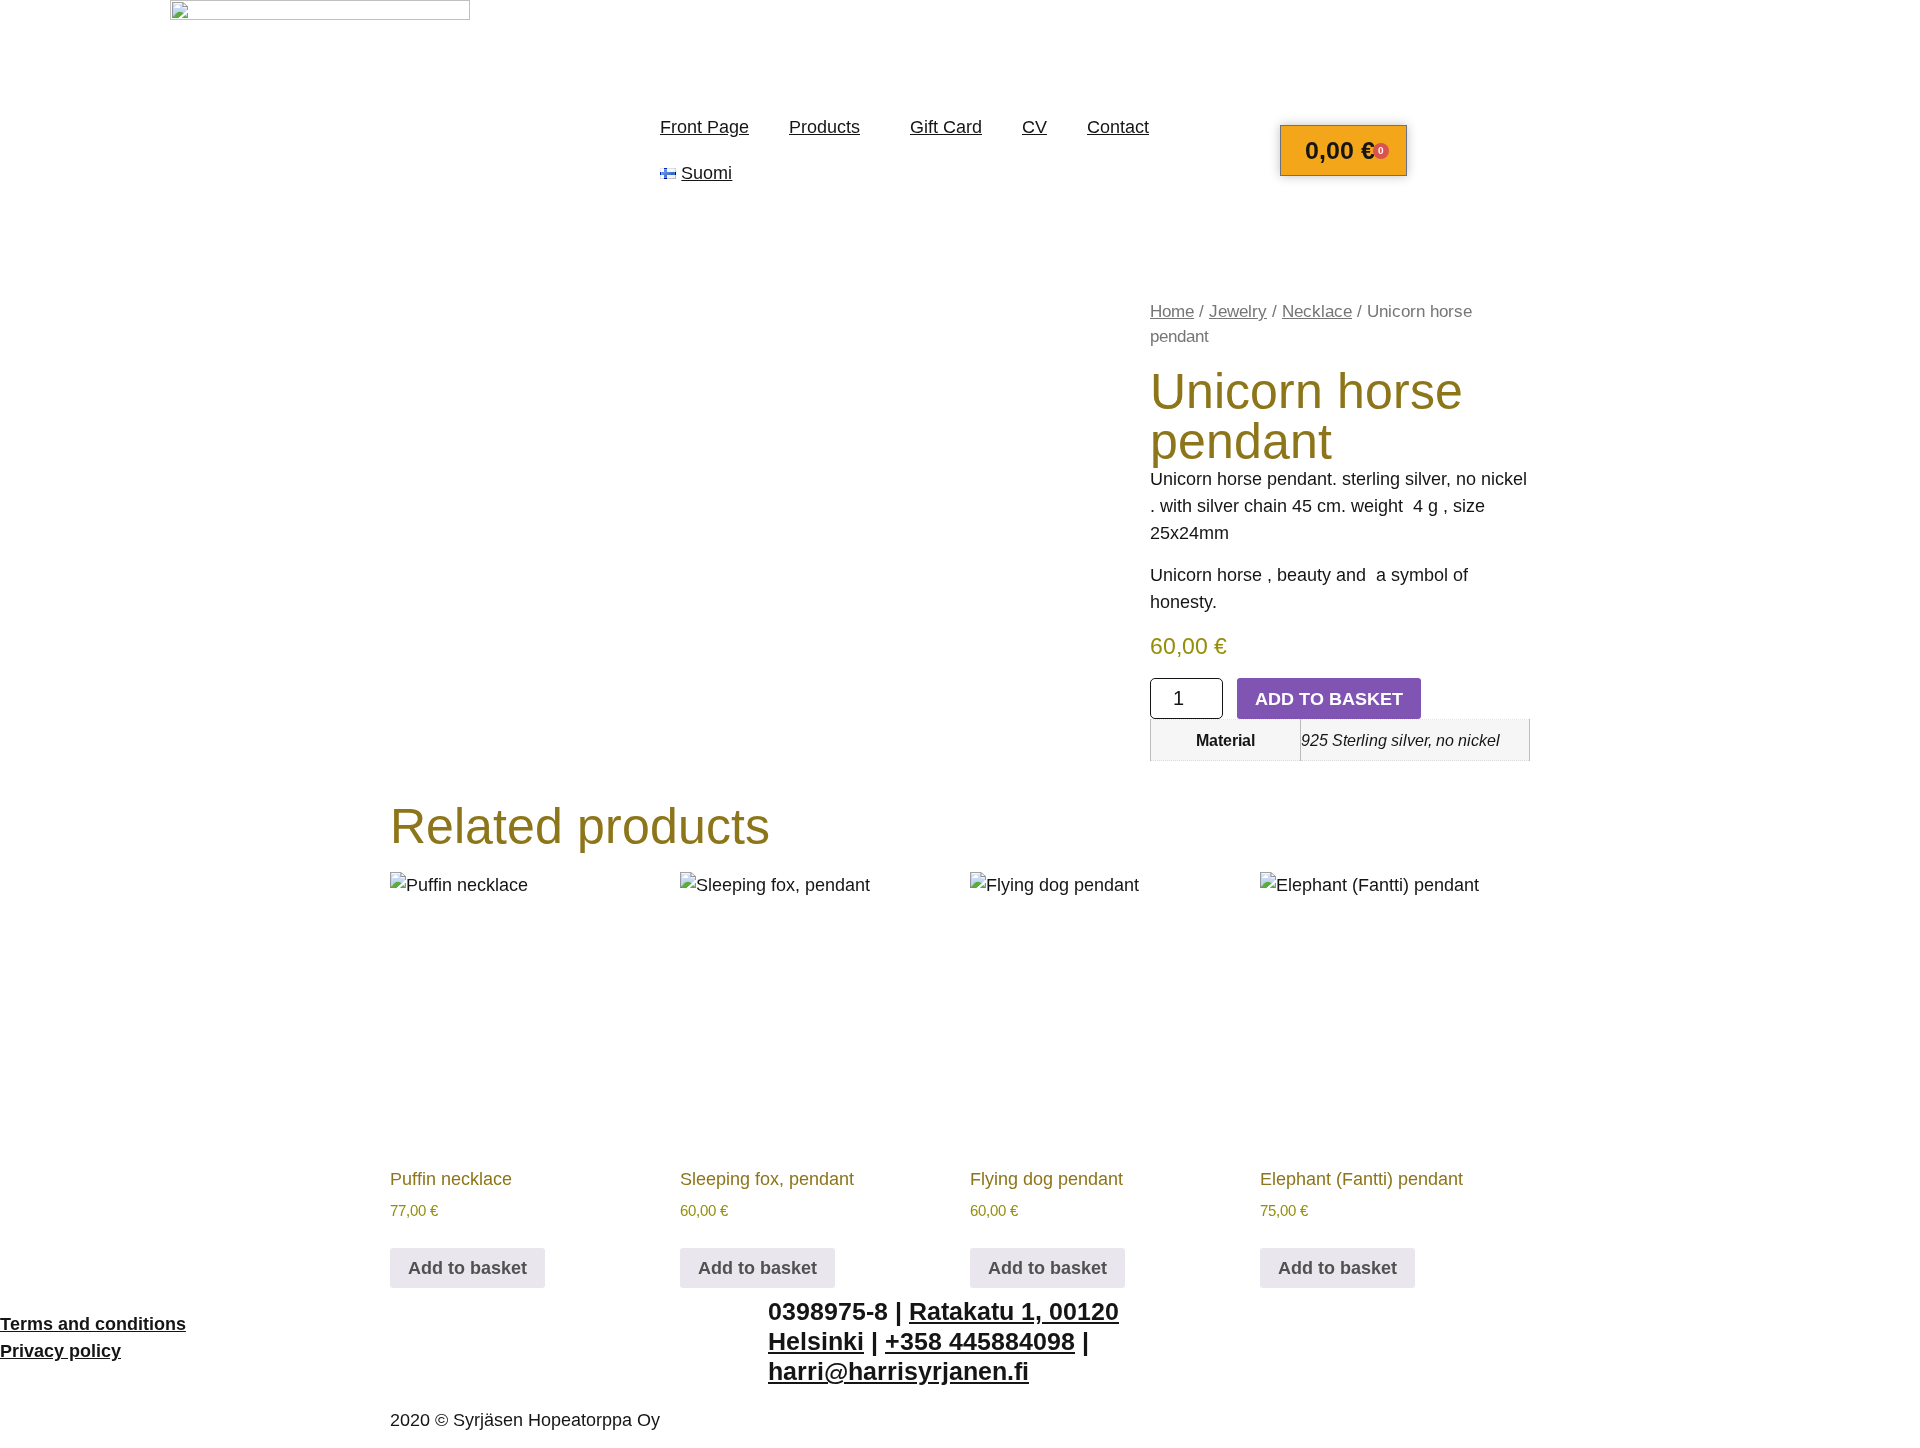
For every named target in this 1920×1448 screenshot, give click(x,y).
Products (824, 127)
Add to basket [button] (467, 1268)
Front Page (704, 127)
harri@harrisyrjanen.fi (898, 1371)
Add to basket (1329, 699)
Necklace (1317, 311)
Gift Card (946, 127)
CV (1034, 127)
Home (1172, 311)
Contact (1118, 127)
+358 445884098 (980, 1341)
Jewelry (1238, 311)
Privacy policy (60, 1351)
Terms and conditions (93, 1324)
